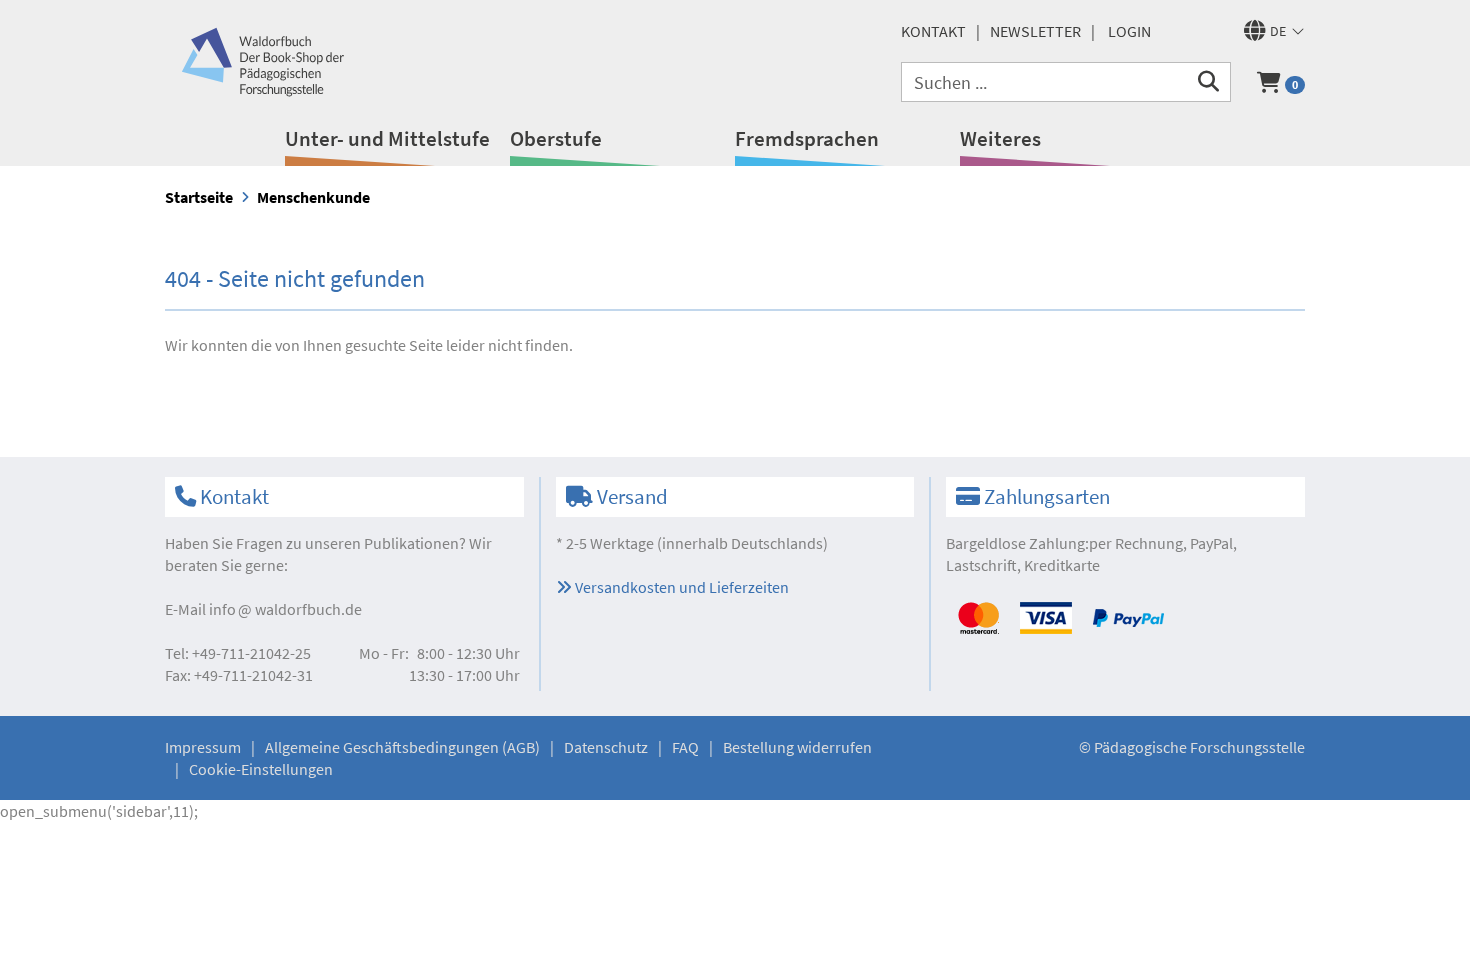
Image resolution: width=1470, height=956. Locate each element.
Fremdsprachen (807, 138)
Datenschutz (606, 747)
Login (1129, 31)
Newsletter (1035, 31)
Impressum (203, 747)
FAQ (685, 747)
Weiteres (1000, 138)
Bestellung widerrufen (797, 747)
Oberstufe (556, 138)
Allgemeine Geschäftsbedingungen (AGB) (402, 747)
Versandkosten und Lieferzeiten (680, 587)
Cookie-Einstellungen (261, 769)
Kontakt (933, 31)
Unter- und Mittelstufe (387, 138)
